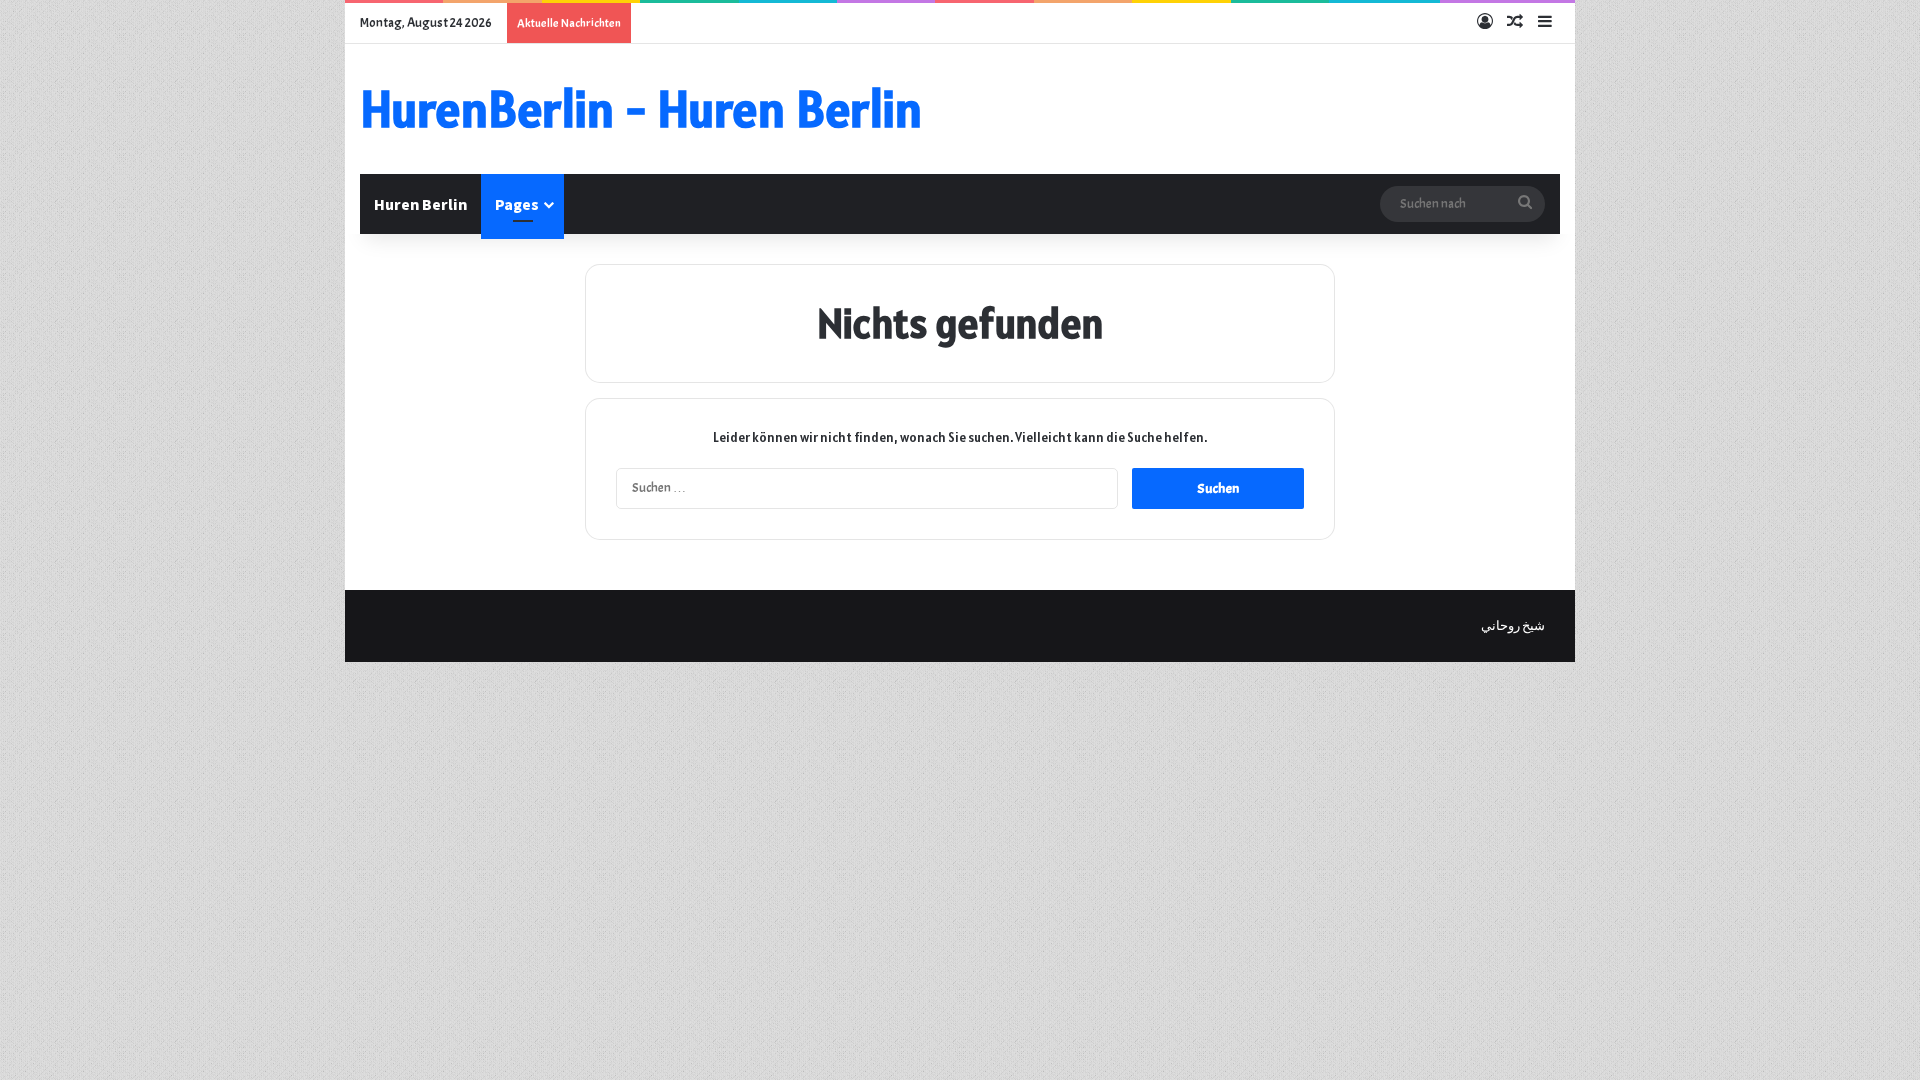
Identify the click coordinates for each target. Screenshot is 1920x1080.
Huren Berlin (420, 204)
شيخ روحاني (1513, 626)
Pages (517, 204)
